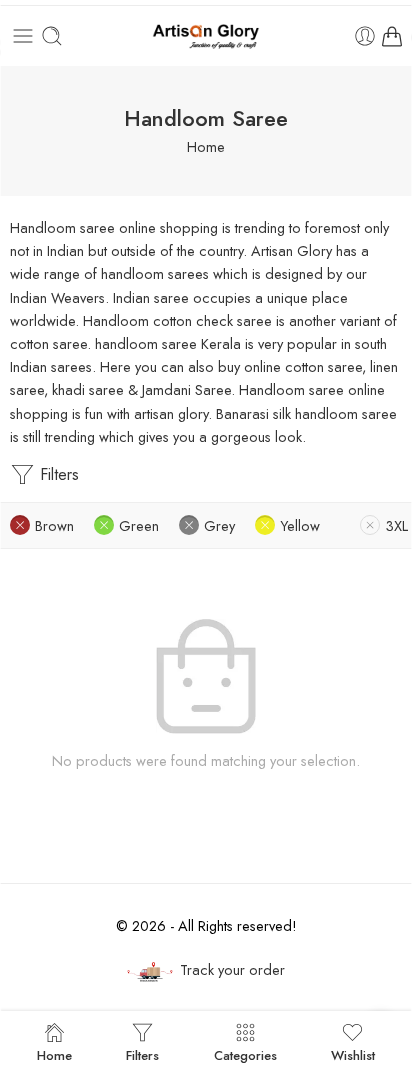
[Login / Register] (365, 36)
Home (206, 146)
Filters (57, 474)
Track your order (232, 969)
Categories (245, 1054)
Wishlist (353, 1054)
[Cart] (392, 36)
